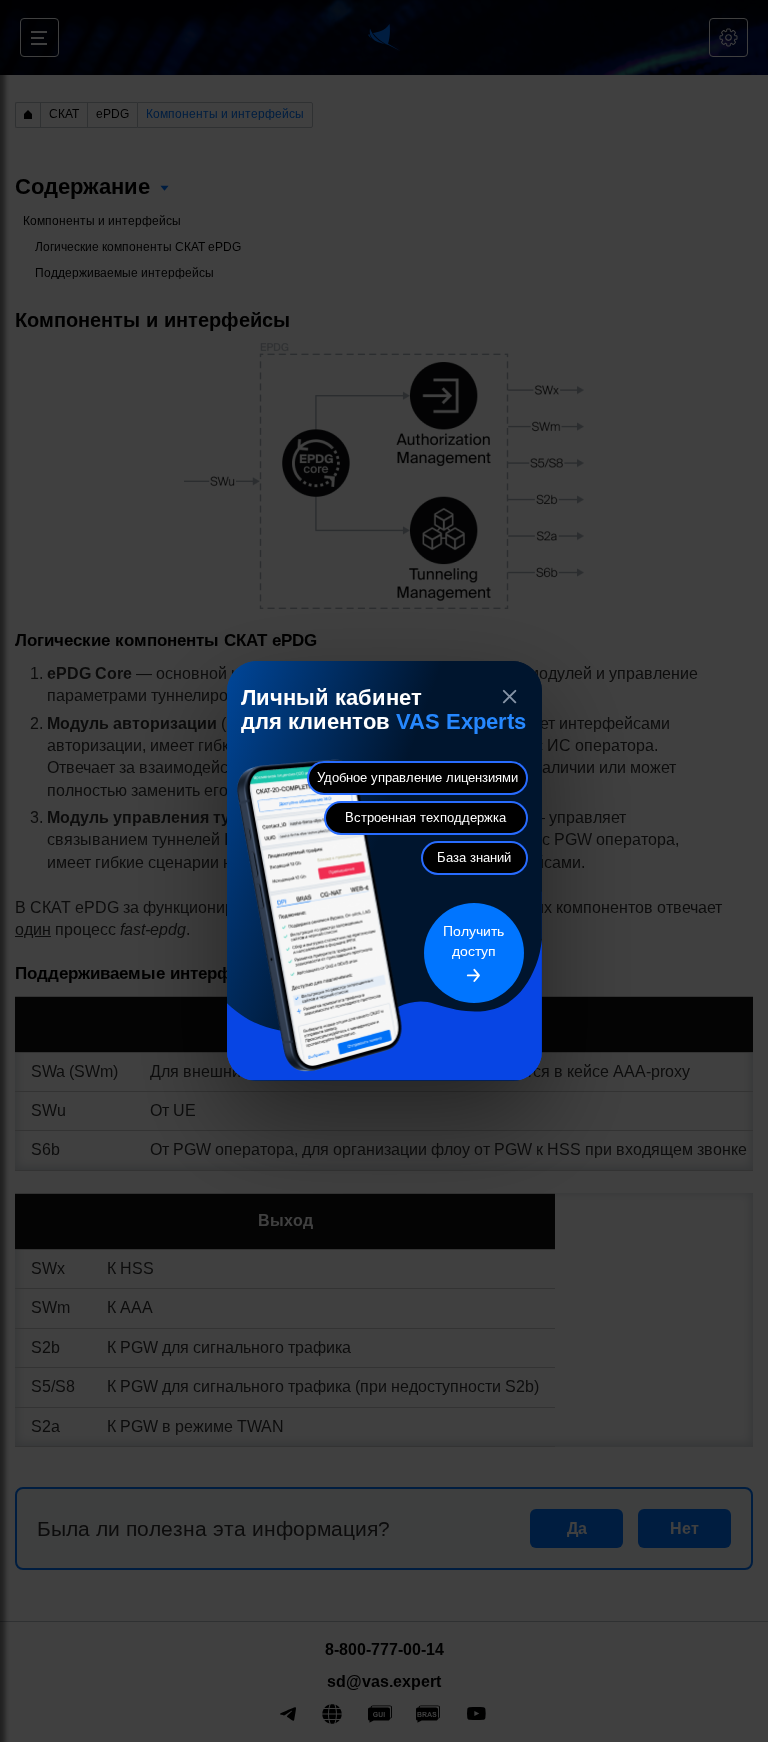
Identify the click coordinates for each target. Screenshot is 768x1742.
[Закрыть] (510, 697)
